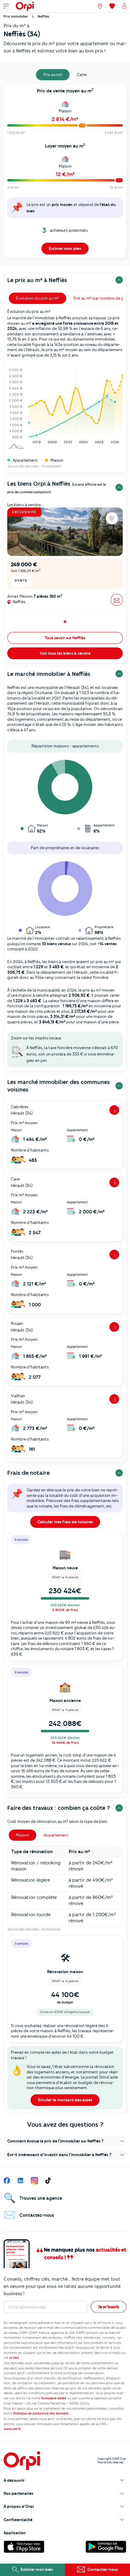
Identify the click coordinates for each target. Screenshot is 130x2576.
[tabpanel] (65, 173)
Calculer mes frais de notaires (65, 1522)
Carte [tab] (82, 75)
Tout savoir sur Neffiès (65, 638)
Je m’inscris (109, 2307)
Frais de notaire (28, 1473)
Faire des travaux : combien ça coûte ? (59, 1808)
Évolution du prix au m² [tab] (37, 298)
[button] (65, 2141)
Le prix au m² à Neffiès (37, 280)
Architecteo (51, 1929)
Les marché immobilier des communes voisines (58, 1086)
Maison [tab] (23, 1835)
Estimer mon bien (65, 248)
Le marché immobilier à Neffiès (49, 674)
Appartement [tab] (56, 1835)
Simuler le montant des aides (65, 2100)
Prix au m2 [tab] (53, 75)
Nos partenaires (18, 2493)
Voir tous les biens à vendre (65, 653)
